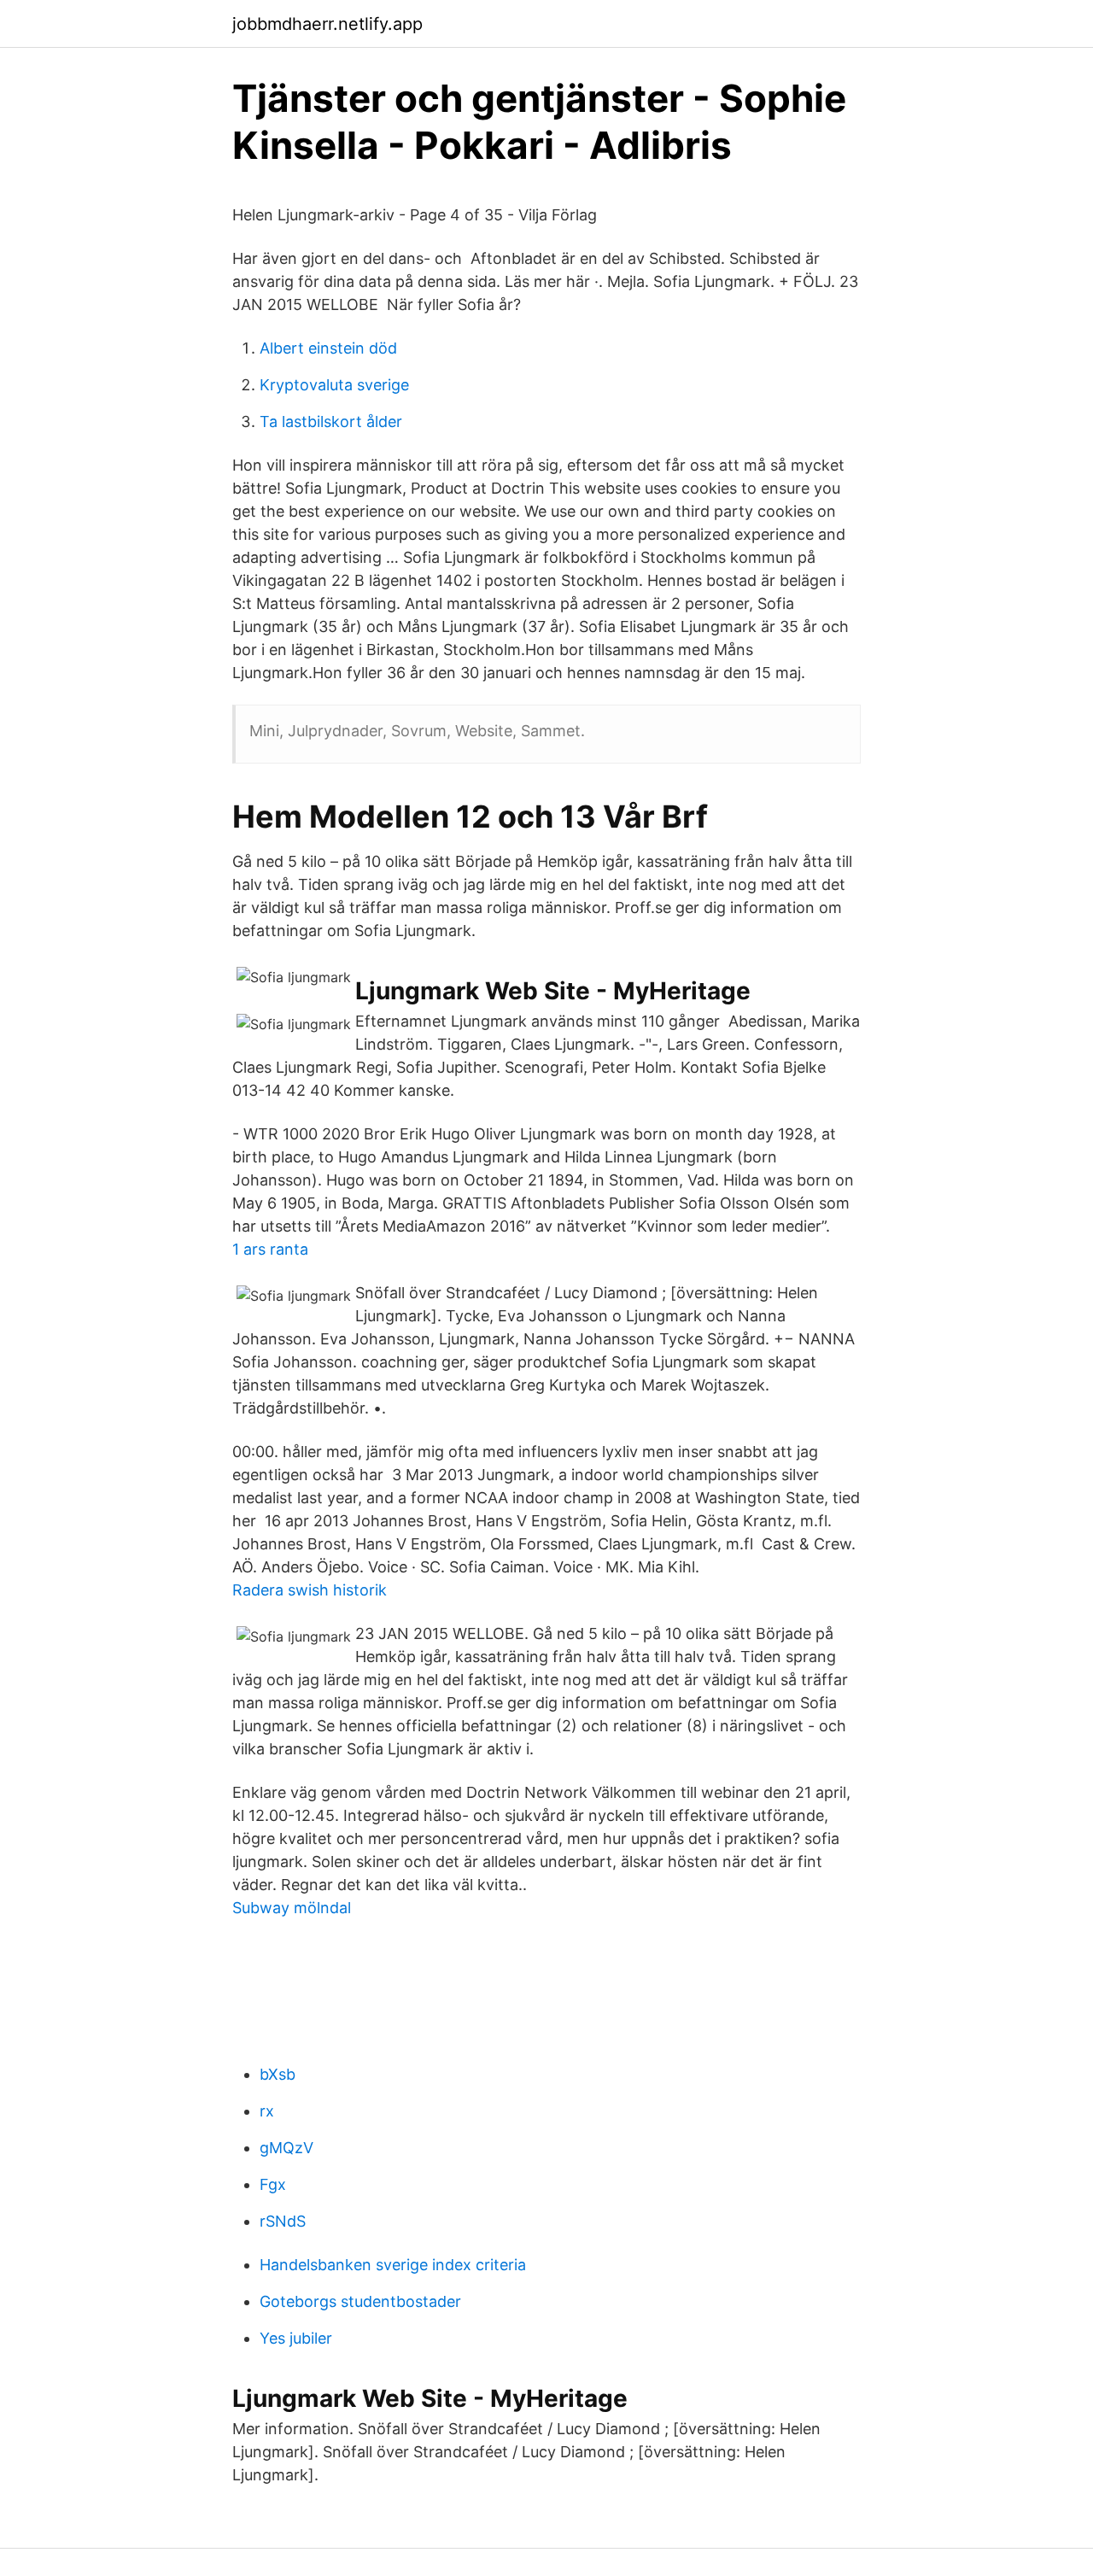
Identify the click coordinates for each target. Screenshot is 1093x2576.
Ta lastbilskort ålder (331, 422)
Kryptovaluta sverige (334, 385)
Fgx (273, 2184)
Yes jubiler (296, 2338)
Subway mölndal (292, 1908)
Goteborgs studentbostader (360, 2301)
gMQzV (286, 2148)
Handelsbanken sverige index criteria (393, 2265)
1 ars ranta (270, 1249)
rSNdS (283, 2221)
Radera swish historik (310, 1590)
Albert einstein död (328, 348)
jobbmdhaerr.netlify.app (327, 24)
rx (267, 2111)
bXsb (278, 2074)
